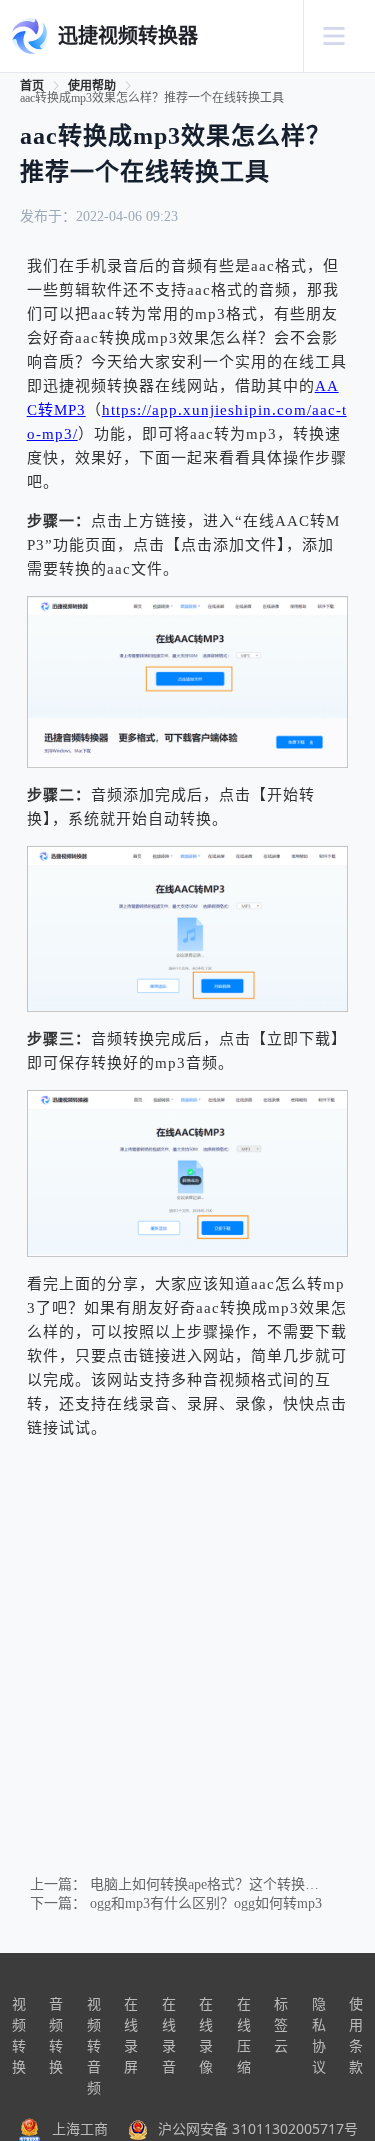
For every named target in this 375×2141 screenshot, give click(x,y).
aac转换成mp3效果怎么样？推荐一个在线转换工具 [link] (152, 98)
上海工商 (80, 2128)
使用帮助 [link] (92, 86)
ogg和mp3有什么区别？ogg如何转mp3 (206, 1903)
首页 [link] (32, 86)
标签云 (281, 2024)
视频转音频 (94, 2045)
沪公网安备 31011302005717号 (258, 2128)
